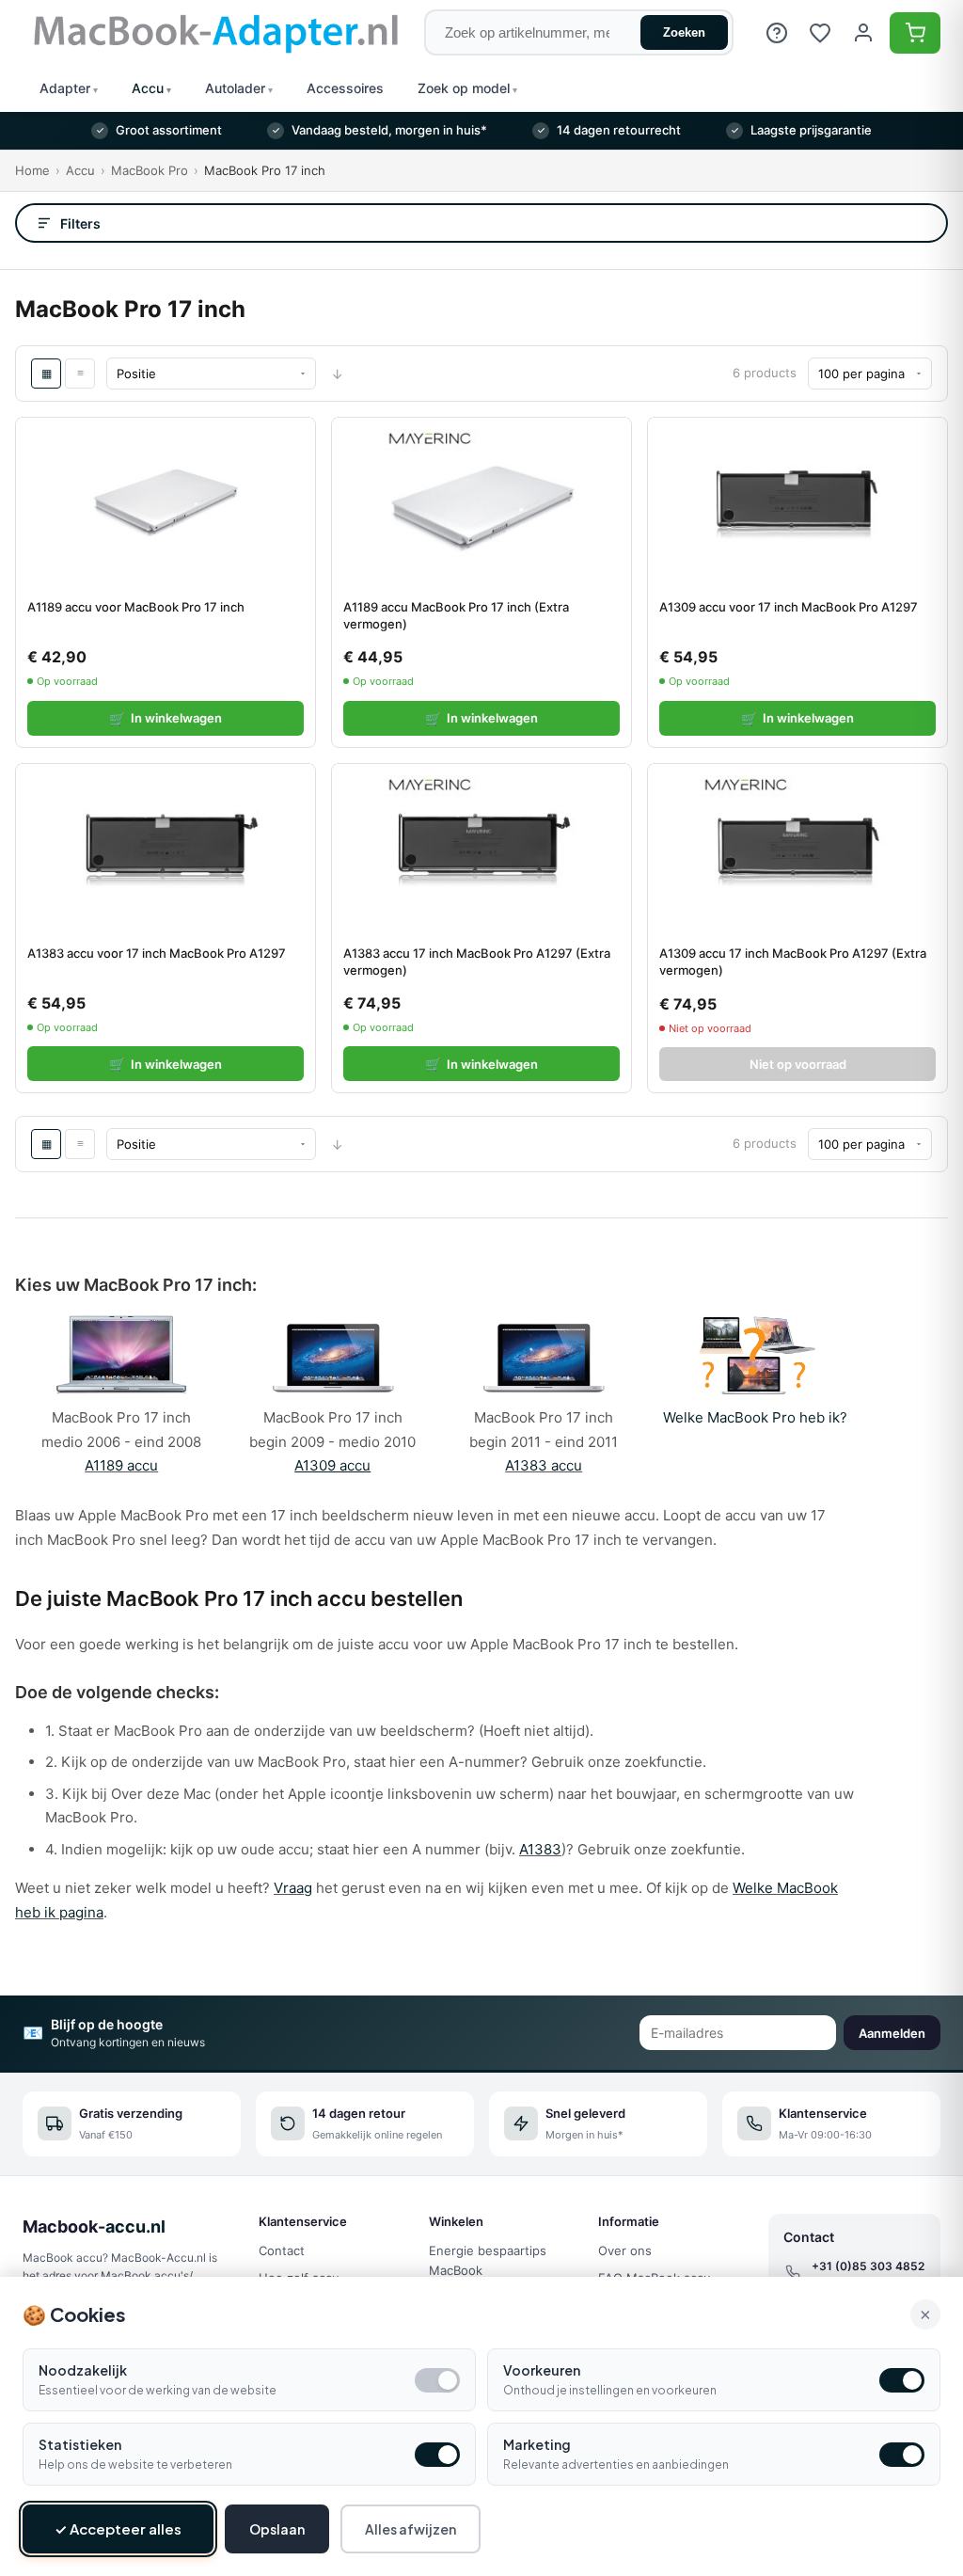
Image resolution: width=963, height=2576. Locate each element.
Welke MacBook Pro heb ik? (755, 1417)
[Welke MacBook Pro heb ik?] (755, 1392)
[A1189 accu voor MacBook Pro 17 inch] (166, 502)
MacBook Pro (150, 170)
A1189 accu (121, 1465)
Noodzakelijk (83, 2370)
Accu (80, 170)
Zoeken (684, 32)
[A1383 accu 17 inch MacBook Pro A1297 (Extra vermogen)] (481, 849)
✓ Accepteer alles (118, 2528)
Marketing (537, 2444)
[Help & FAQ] (777, 33)
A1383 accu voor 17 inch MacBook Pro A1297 (157, 953)
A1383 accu (544, 1465)
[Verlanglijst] (820, 33)
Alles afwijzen (410, 2529)
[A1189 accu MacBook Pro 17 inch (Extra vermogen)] (481, 502)
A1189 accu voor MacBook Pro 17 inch (136, 607)
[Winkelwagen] (915, 33)
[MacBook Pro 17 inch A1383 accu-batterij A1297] (544, 1392)
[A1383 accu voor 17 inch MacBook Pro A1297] (166, 849)
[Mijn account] (863, 33)
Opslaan (277, 2529)
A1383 (540, 1849)
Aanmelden (892, 2033)
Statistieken (80, 2444)
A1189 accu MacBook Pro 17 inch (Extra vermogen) (456, 615)
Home (32, 170)
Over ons (625, 2250)
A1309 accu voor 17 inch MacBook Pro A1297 (789, 607)
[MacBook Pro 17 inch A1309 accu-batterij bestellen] (333, 1392)
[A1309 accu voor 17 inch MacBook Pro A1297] (797, 502)
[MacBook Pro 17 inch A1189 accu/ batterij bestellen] (121, 1392)
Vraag (293, 1888)
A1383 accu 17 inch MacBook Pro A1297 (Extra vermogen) (477, 962)
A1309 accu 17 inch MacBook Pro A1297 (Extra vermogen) (793, 962)
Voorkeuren (542, 2370)
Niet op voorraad (798, 1064)
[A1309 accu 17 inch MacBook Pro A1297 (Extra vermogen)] (797, 849)
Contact (282, 2250)
